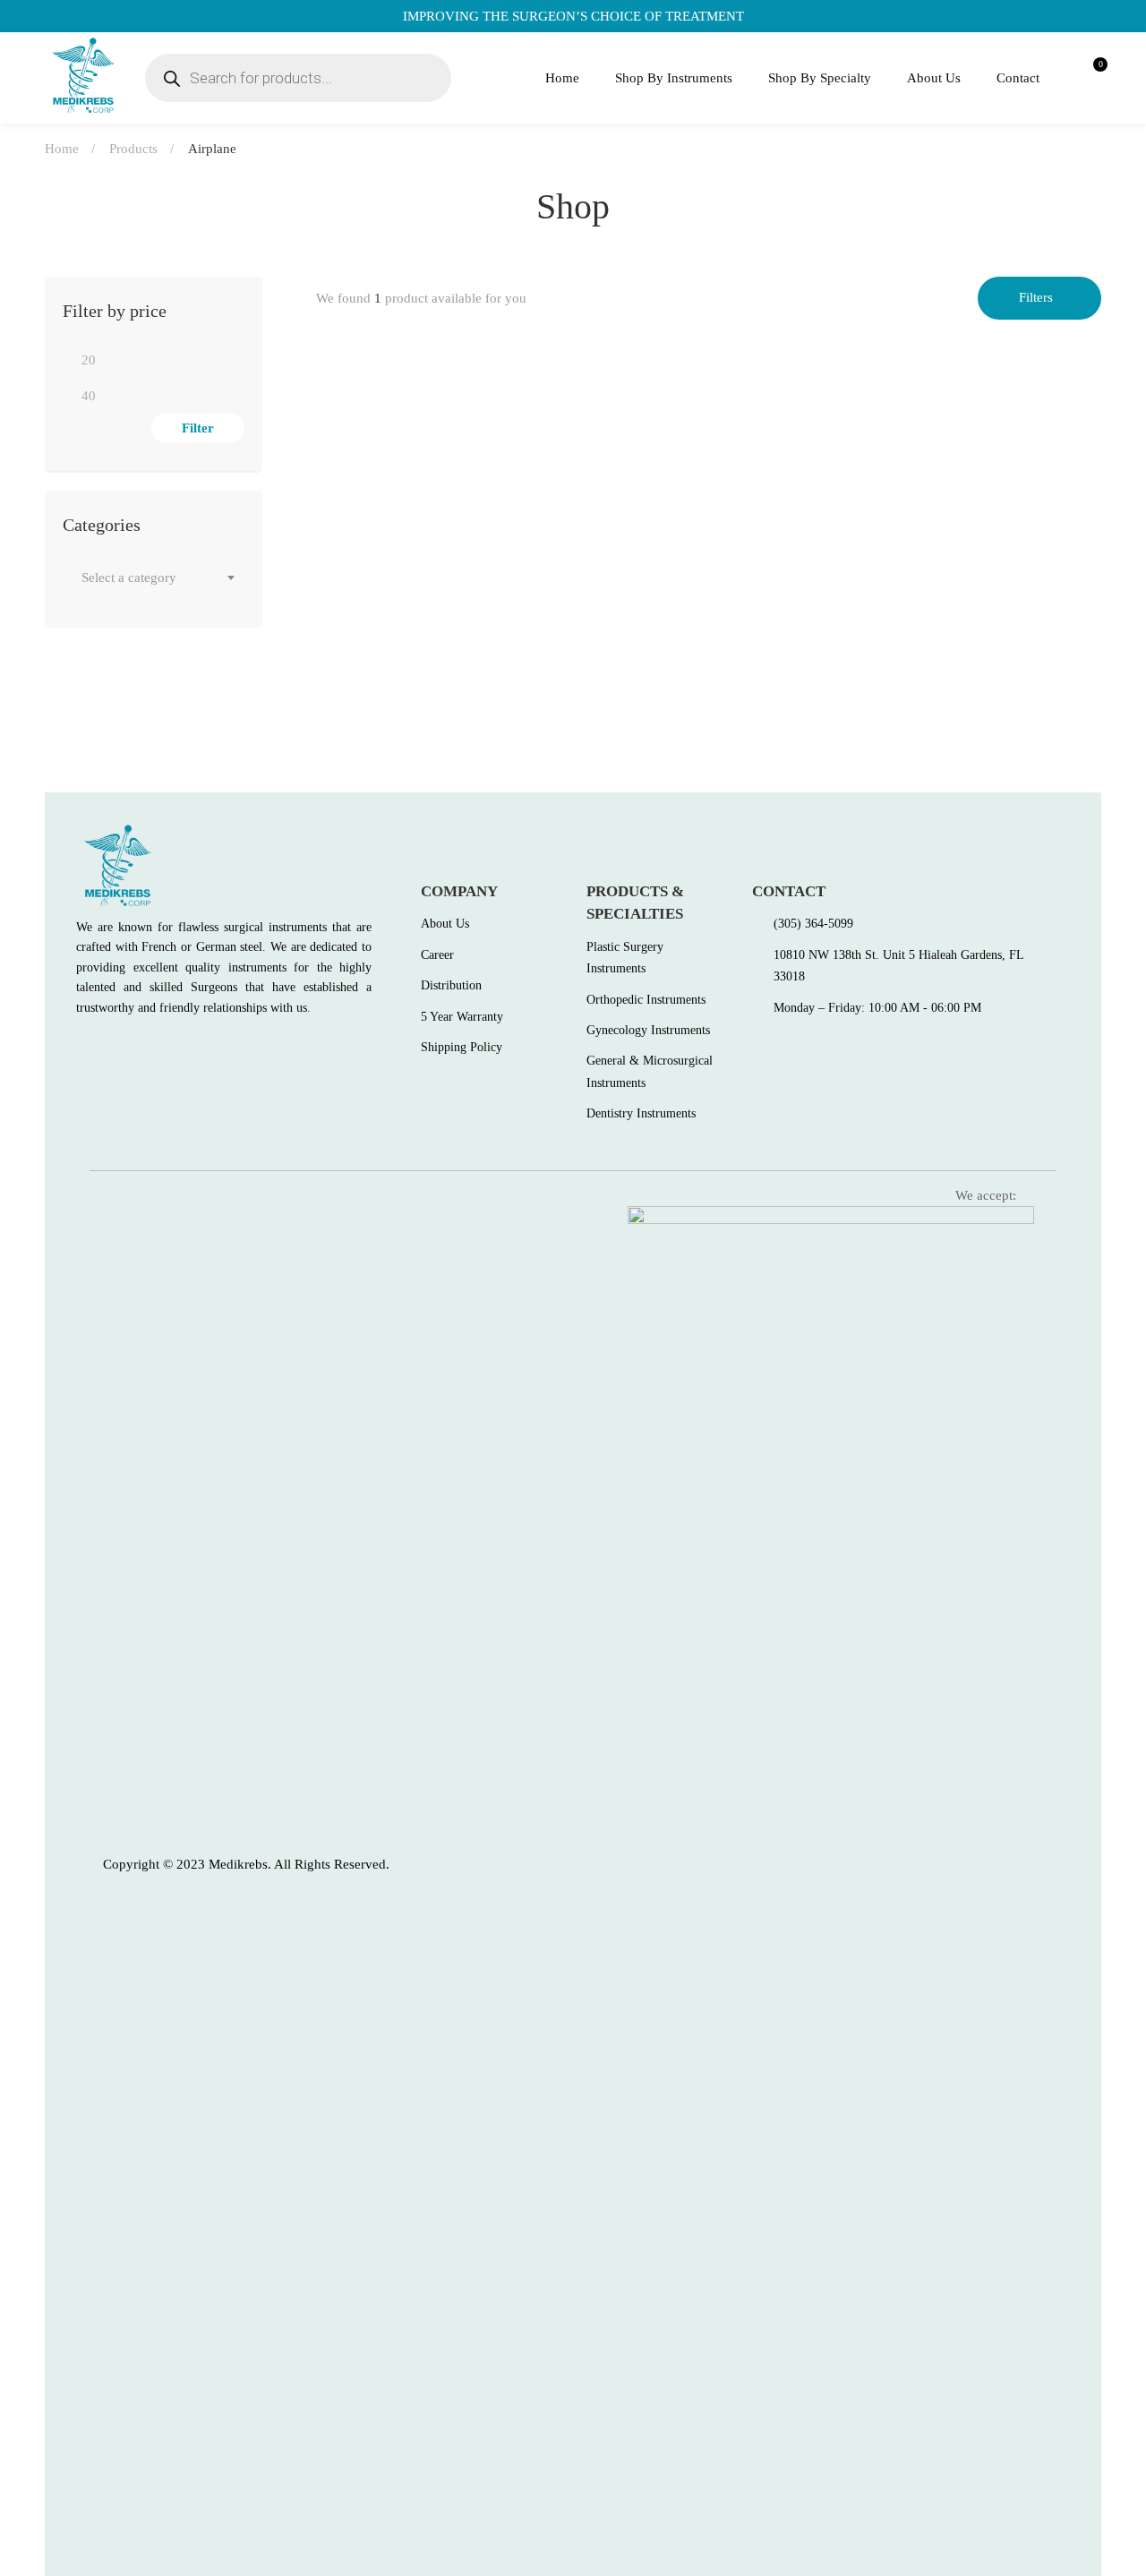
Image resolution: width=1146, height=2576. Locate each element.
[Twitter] (121, 1048)
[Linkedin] (198, 1048)
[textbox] (154, 578)
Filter (198, 428)
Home (562, 78)
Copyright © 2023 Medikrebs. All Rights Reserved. (246, 1864)
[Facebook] (82, 1048)
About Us (934, 78)
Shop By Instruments (674, 78)
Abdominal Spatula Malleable (413, 675)
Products (133, 149)
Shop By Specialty (820, 78)
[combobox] (154, 578)
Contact (1018, 78)
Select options (346, 596)
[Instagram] (159, 1048)
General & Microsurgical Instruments (455, 646)
